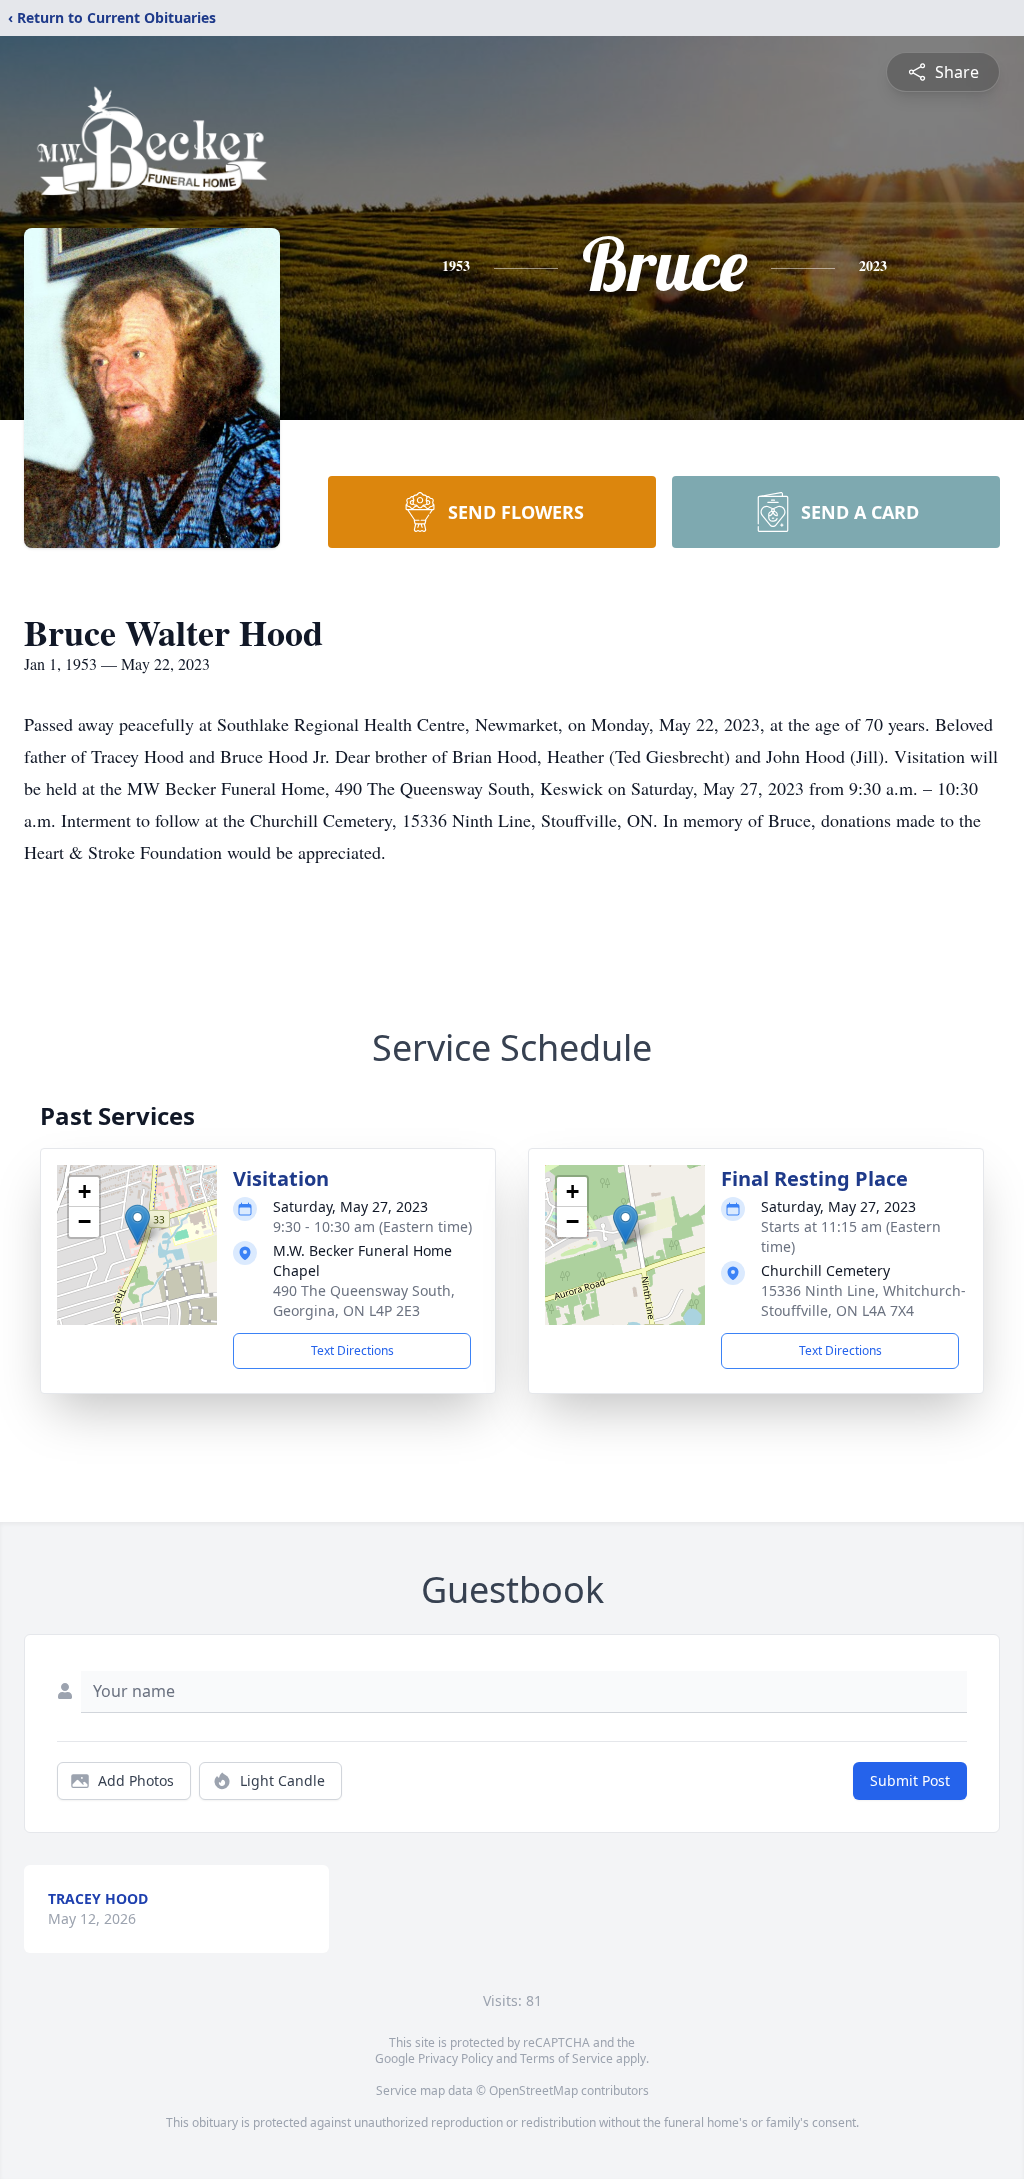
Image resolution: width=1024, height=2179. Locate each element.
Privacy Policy (455, 2058)
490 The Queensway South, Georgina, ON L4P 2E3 (364, 1300)
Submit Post (910, 1780)
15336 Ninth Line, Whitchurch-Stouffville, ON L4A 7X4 (863, 1300)
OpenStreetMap (533, 2090)
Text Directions (352, 1350)
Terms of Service (566, 2058)
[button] (137, 1224)
